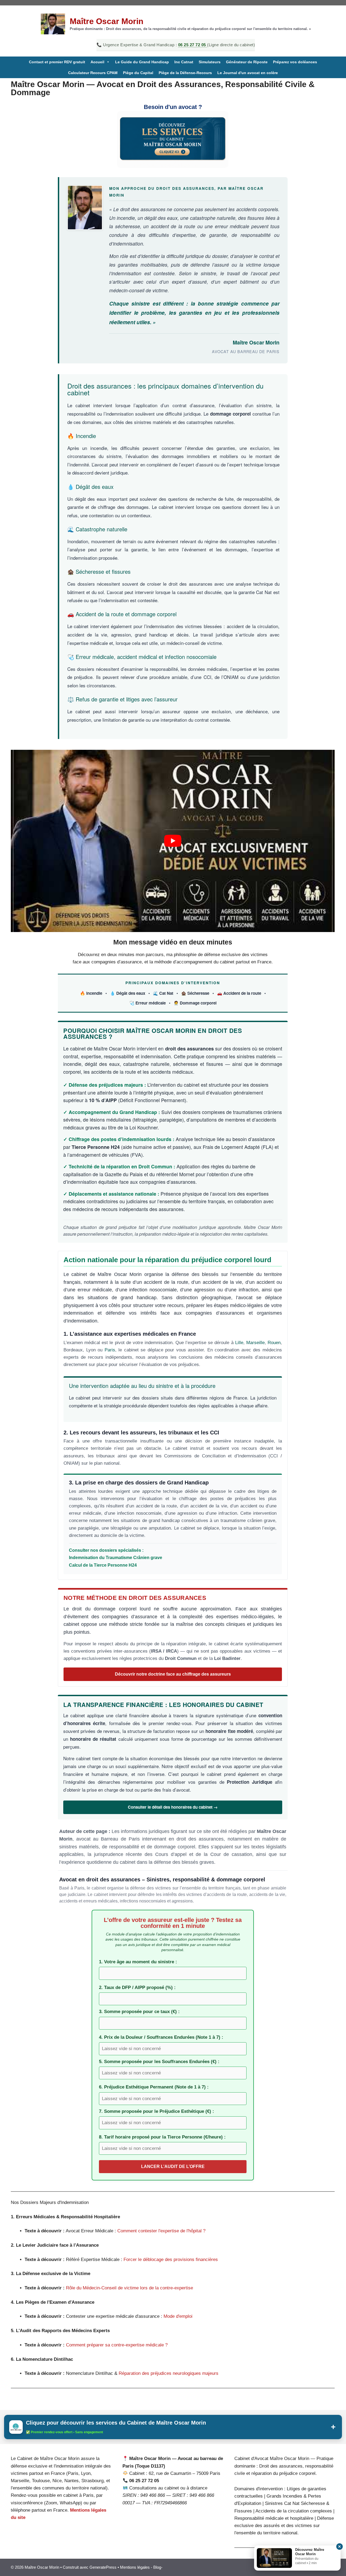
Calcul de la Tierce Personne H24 (103, 1565)
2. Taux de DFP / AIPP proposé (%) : (137, 1987)
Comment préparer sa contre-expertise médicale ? (117, 2345)
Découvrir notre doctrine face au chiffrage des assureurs (173, 1674)
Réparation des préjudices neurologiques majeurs (169, 2373)
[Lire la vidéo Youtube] (173, 841)
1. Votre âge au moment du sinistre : (138, 1962)
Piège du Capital (138, 73)
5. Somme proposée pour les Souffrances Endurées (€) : (159, 2062)
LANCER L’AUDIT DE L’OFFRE (173, 2166)
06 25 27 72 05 (193, 45)
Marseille (255, 1343)
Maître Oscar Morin (107, 21)
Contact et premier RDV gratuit (57, 62)
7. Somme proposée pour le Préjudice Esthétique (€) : (157, 2111)
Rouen (274, 1343)
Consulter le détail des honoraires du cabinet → (173, 1807)
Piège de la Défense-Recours (185, 73)
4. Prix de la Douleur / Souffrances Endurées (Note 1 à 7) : (161, 2037)
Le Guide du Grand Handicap (142, 62)
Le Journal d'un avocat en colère (248, 73)
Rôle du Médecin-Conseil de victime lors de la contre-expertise (129, 2288)
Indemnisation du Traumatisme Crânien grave (116, 1557)
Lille (239, 1343)
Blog (157, 2567)
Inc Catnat (184, 62)
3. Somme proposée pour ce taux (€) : (139, 2012)
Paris (110, 1350)
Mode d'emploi (178, 2316)
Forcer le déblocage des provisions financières (171, 2260)
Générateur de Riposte (247, 62)
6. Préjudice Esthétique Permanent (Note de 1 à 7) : (154, 2087)
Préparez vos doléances (295, 62)
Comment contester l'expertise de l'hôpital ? (161, 2231)
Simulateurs (210, 62)
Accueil (97, 62)
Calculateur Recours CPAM (93, 73)
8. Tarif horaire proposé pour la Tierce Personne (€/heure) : (162, 2137)
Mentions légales (135, 2567)
